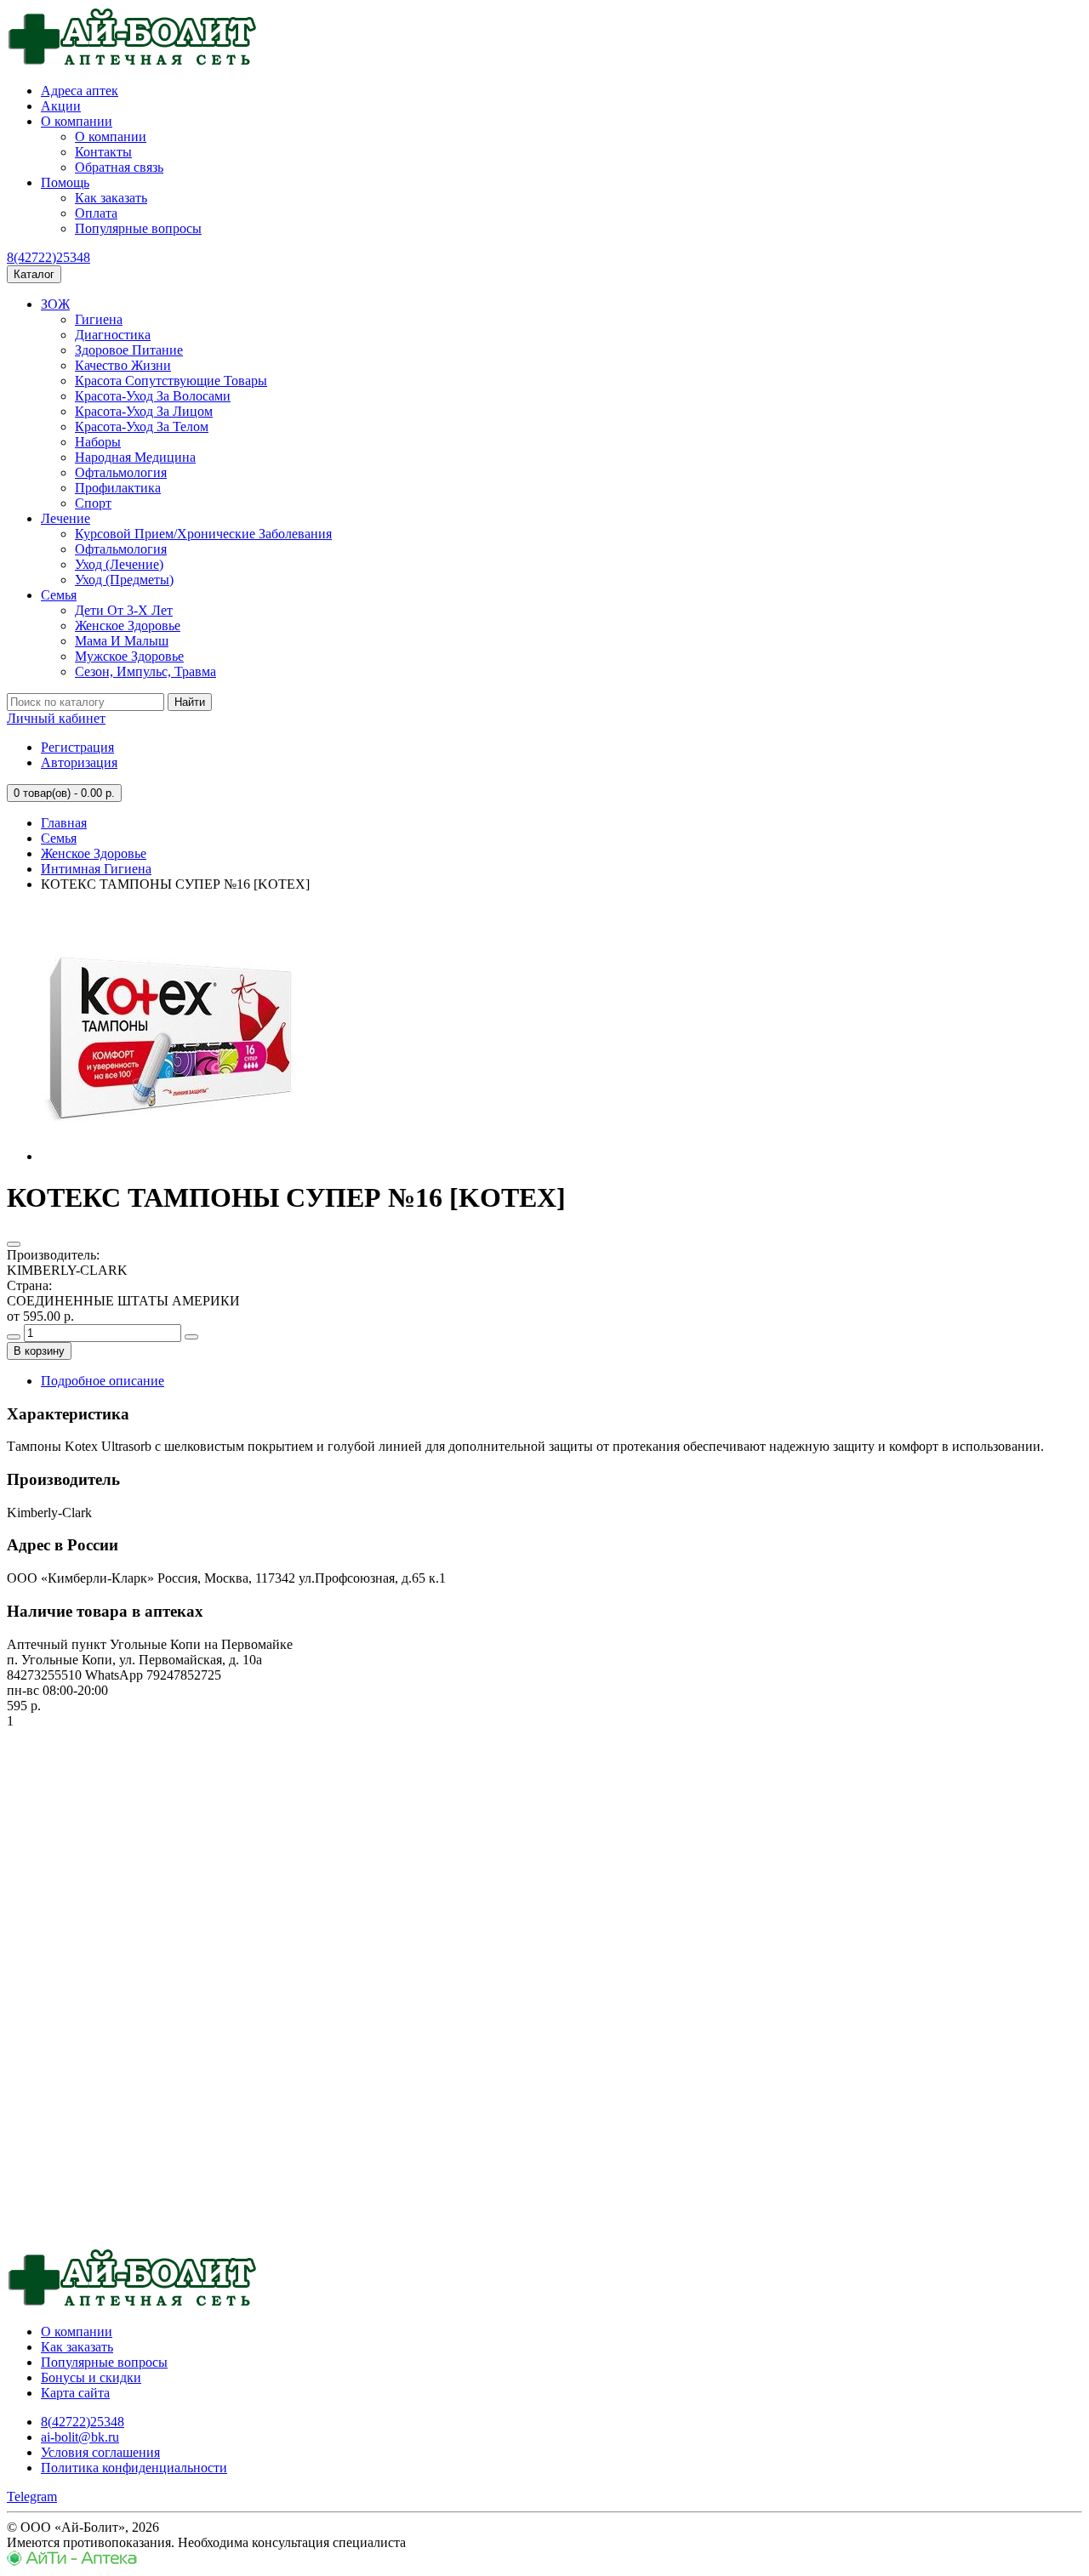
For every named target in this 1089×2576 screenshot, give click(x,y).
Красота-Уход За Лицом (144, 411)
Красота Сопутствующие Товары (171, 381)
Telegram (32, 2496)
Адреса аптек (80, 91)
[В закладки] (14, 1244)
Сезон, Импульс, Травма (145, 671)
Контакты (103, 152)
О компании (77, 121)
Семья (59, 595)
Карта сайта (75, 2393)
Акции (61, 106)
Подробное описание (103, 1381)
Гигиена (99, 319)
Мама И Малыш (122, 641)
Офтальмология (121, 472)
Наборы (98, 442)
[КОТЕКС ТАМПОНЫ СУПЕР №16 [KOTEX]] (168, 1156)
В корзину (39, 1351)
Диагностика (113, 335)
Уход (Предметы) (124, 580)
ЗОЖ (55, 304)
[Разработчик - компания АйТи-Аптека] (72, 2561)
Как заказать (111, 198)
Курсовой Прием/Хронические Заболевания (203, 534)
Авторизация (79, 762)
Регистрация (77, 747)
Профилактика (118, 488)
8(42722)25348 (48, 257)
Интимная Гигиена (96, 869)
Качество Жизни (123, 365)
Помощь (65, 182)
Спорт (93, 503)
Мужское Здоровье (129, 656)
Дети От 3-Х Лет (124, 610)
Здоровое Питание (129, 350)
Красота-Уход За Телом (142, 426)
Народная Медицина (135, 457)
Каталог (34, 274)
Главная (64, 823)
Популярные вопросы (138, 228)
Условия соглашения (100, 2452)
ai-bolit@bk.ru (80, 2437)
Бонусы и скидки (91, 2377)
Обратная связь (119, 167)
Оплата (96, 213)
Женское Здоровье (128, 626)
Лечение (66, 518)
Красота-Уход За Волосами (153, 396)
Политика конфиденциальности (134, 2468)
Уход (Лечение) (119, 564)
